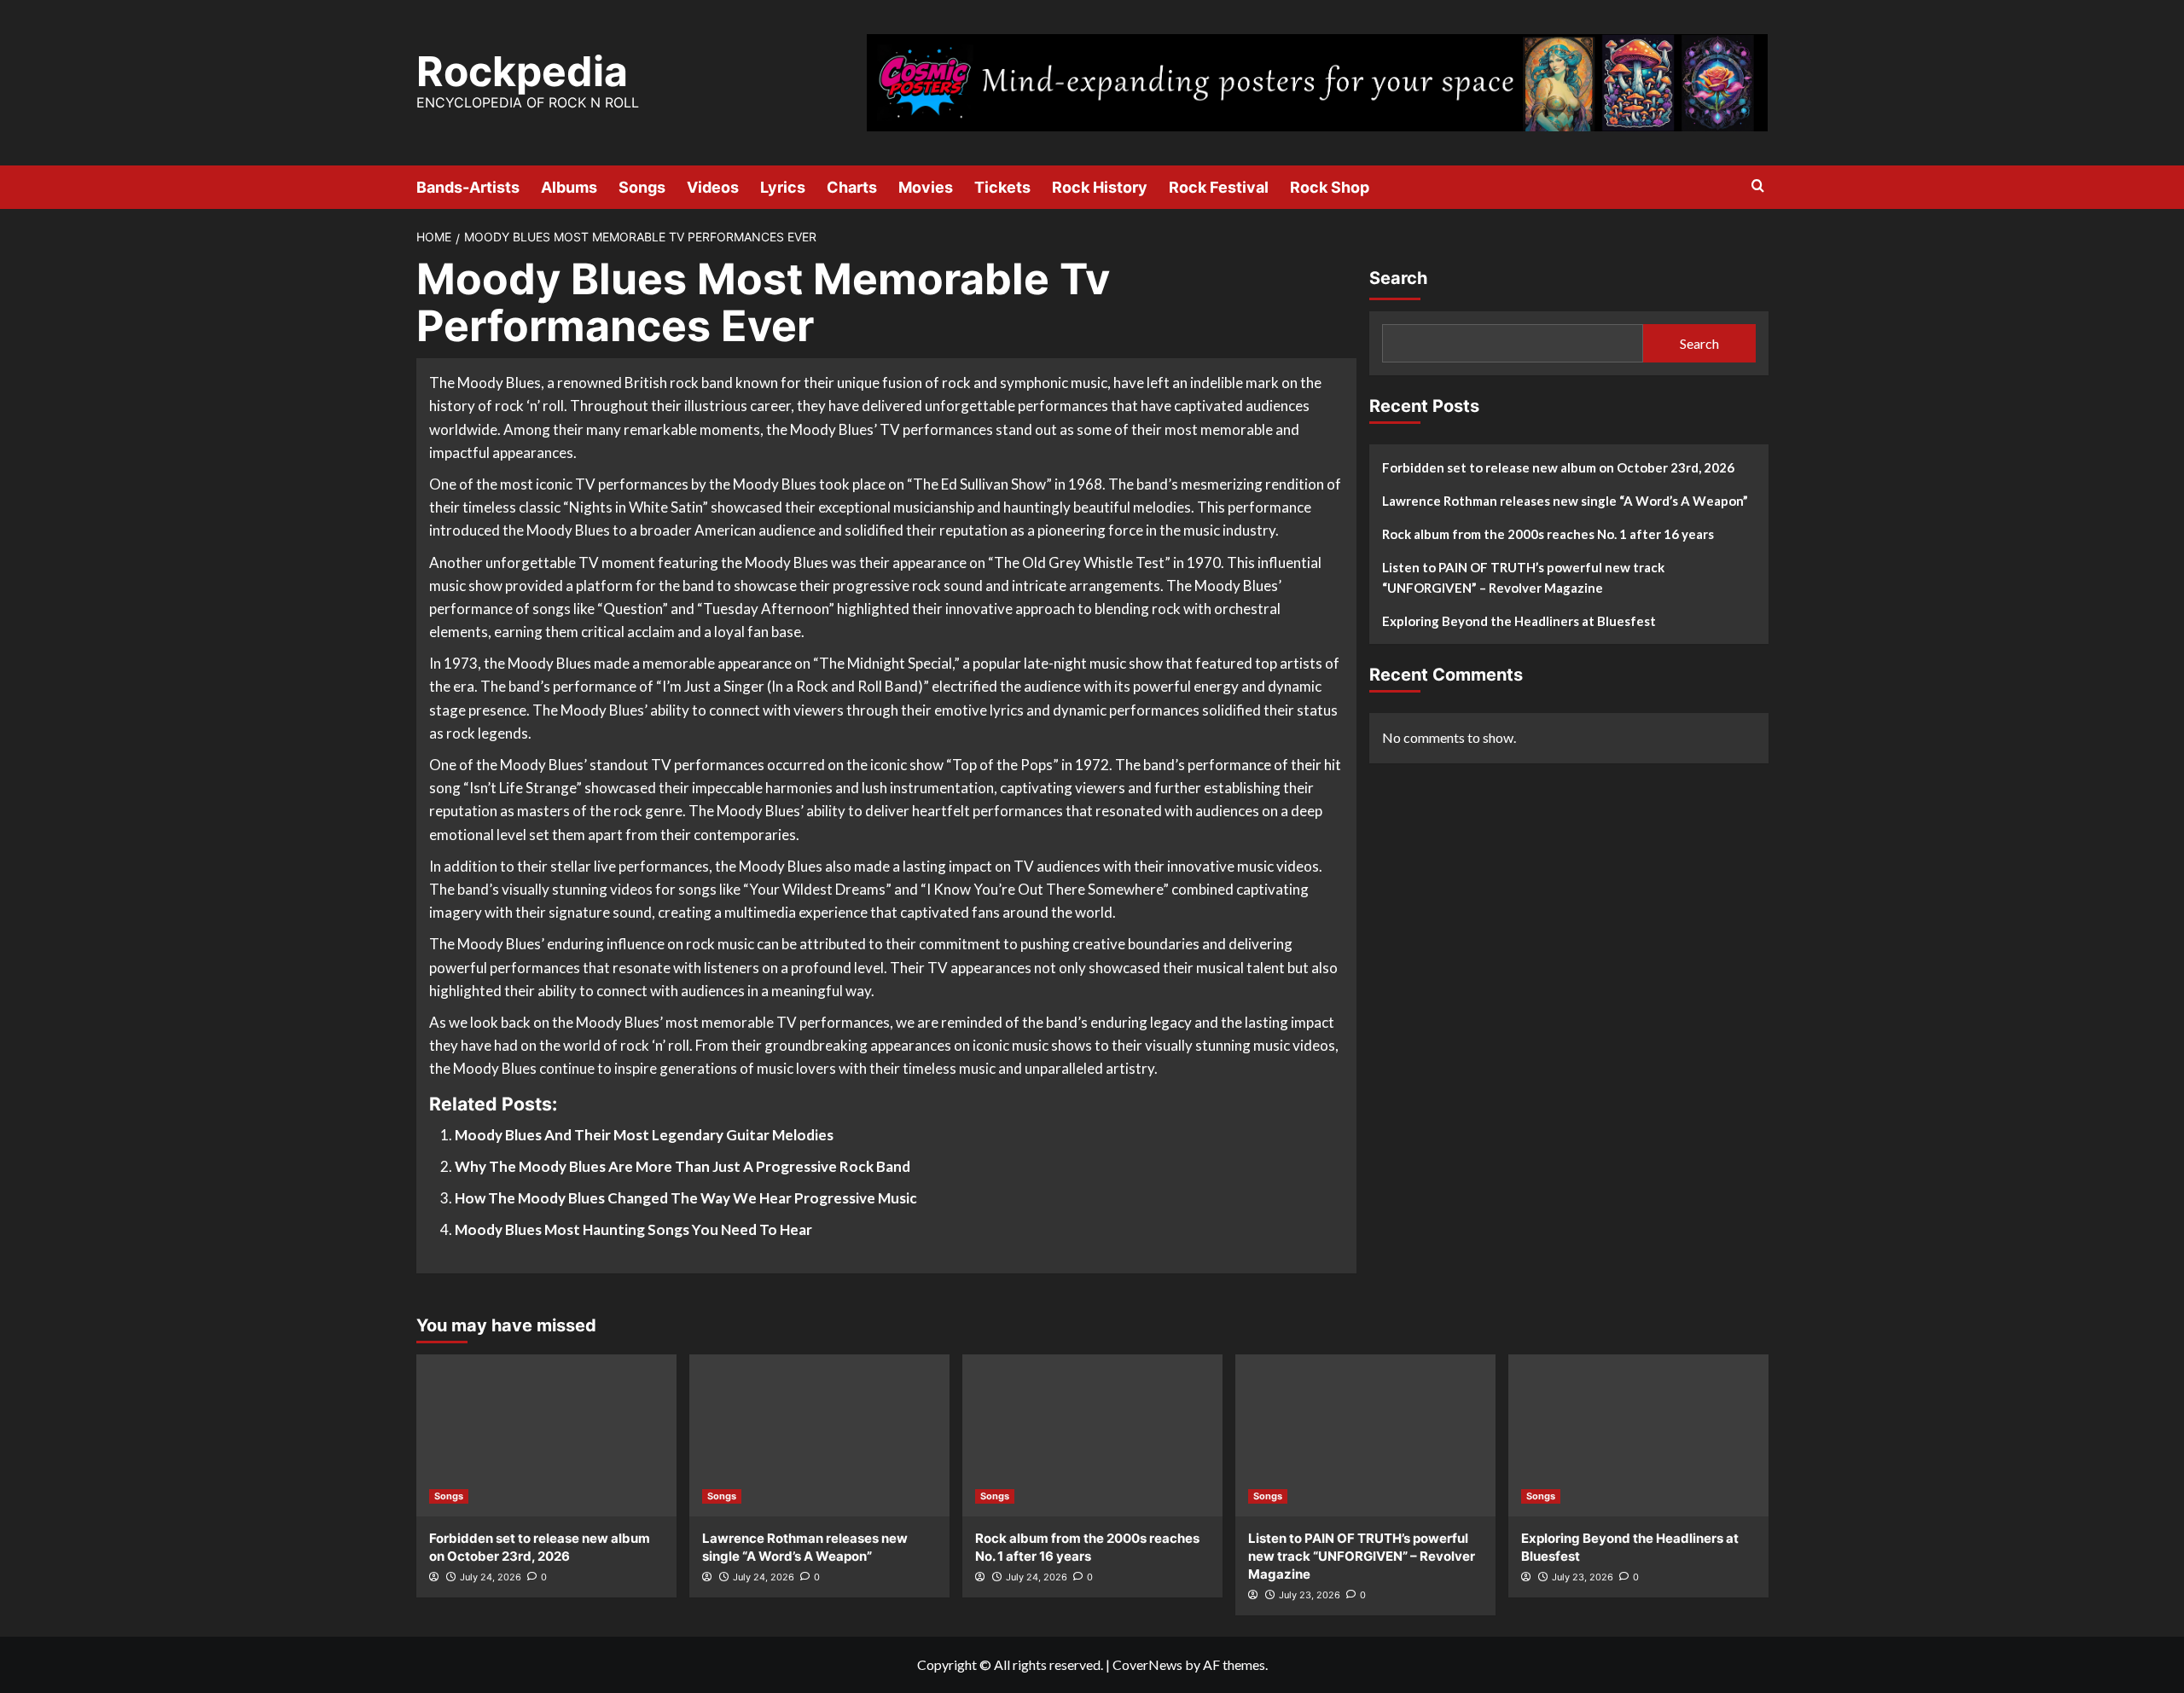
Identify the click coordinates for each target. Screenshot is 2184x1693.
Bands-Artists (468, 187)
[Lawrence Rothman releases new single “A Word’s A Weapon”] (819, 1435)
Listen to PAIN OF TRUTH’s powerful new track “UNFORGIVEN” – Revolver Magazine (1523, 577)
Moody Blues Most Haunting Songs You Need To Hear (633, 1229)
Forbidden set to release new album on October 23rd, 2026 (1558, 467)
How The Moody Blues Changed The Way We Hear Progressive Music (686, 1198)
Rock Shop (1330, 187)
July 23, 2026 (1310, 1595)
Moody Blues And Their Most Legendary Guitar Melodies (644, 1135)
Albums (569, 187)
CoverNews (1147, 1664)
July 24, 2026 (491, 1577)
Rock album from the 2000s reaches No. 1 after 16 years (1548, 534)
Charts (852, 187)
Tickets (1002, 187)
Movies (926, 187)
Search (1398, 278)
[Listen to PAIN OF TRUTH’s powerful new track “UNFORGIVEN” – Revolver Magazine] (1365, 1435)
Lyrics (783, 187)
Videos (713, 187)
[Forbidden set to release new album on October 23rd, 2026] (546, 1435)
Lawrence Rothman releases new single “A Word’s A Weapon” (1565, 501)
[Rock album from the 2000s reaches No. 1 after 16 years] (1092, 1435)
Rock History (1100, 187)
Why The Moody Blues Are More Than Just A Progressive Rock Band (682, 1166)
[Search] (1758, 186)
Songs (642, 187)
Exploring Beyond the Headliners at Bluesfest (1519, 621)
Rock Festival (1219, 187)
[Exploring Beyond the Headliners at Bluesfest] (1638, 1435)
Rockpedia (522, 71)
